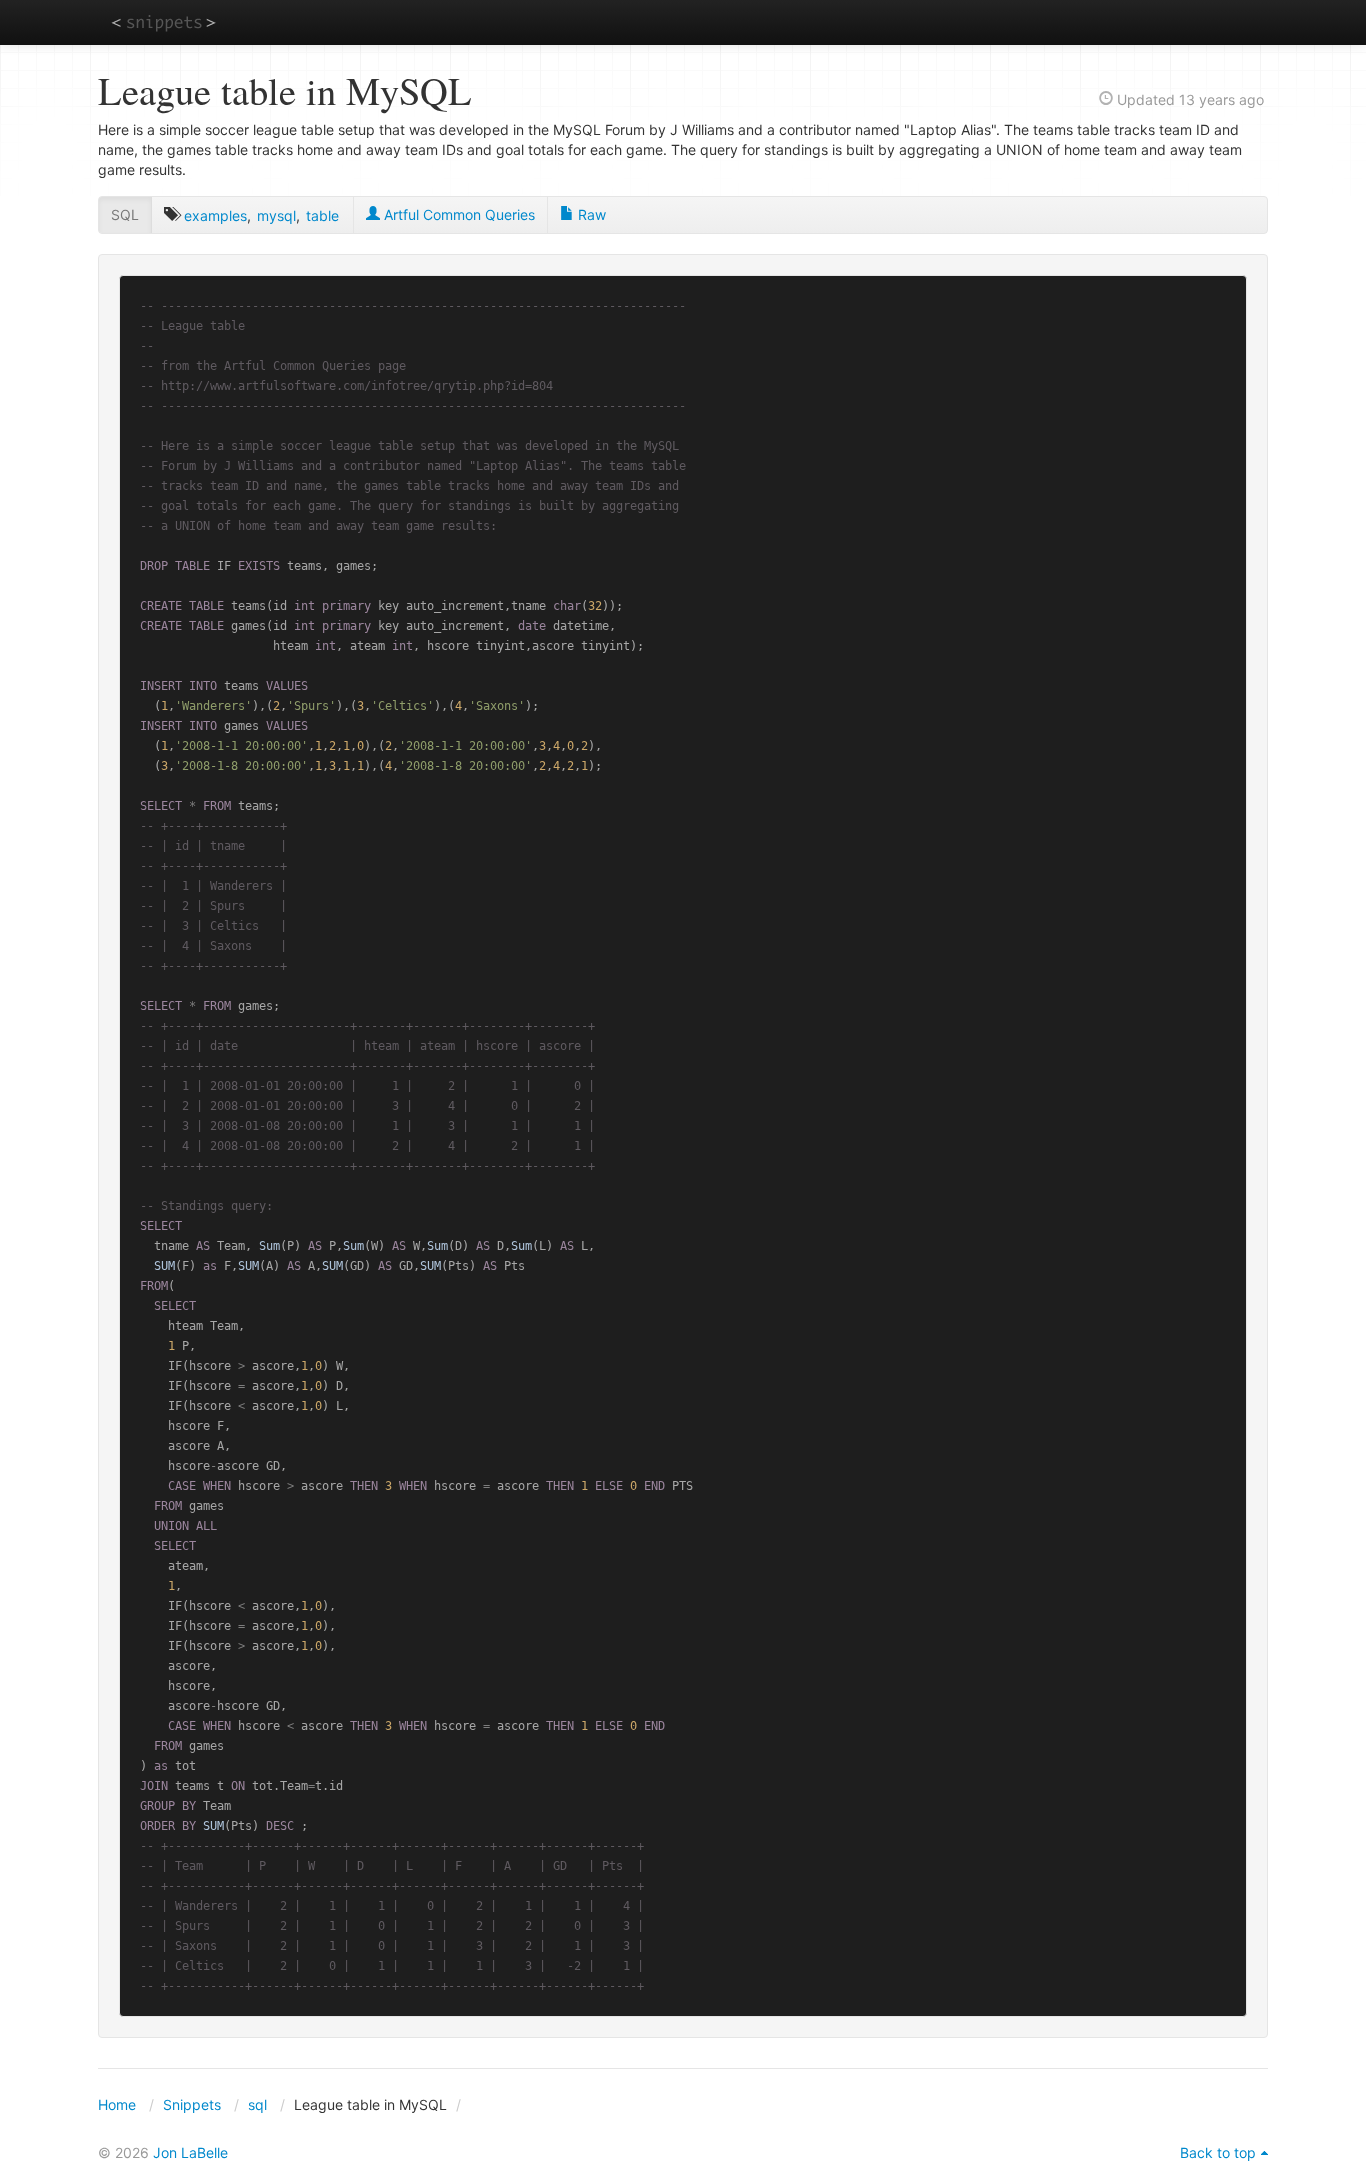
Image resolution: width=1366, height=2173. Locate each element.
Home (117, 2104)
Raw (590, 214)
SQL (125, 214)
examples (215, 215)
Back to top (1218, 2152)
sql (257, 2104)
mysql (276, 215)
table (322, 215)
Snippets (192, 2104)
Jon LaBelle (190, 2152)
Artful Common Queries (457, 214)
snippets (163, 21)
